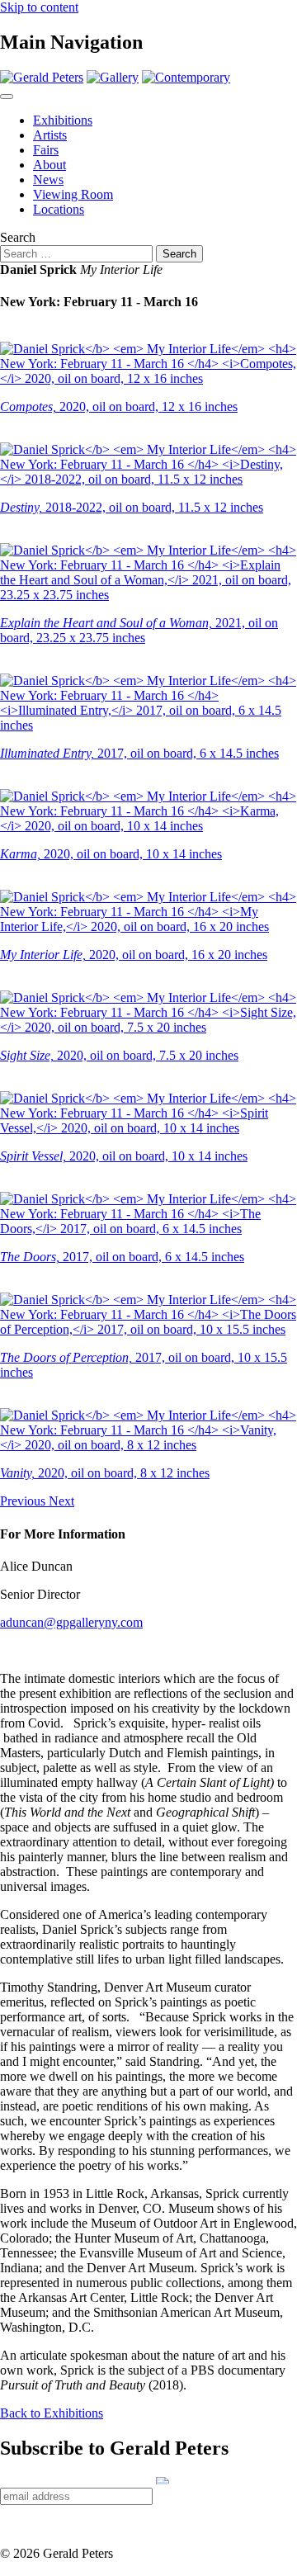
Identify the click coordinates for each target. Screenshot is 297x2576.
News (48, 180)
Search (18, 237)
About (49, 165)
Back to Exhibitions (52, 2413)
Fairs (46, 150)
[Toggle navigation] (7, 97)
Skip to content (39, 7)
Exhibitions (63, 120)
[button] (24, 1501)
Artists (50, 135)
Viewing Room (73, 194)
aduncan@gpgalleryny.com (71, 1622)
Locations (59, 209)
